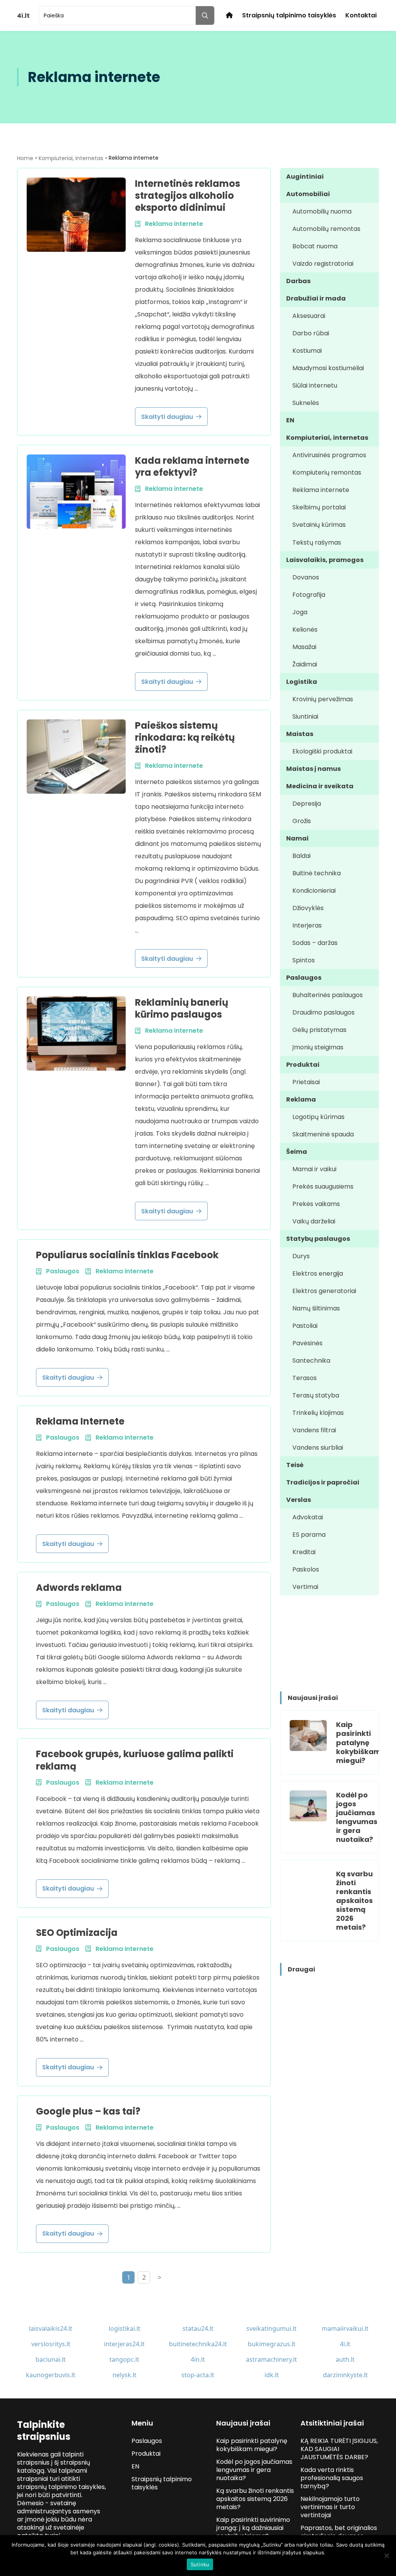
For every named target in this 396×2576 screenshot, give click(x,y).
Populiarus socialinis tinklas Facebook (127, 1255)
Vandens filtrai (314, 1430)
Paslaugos (304, 978)
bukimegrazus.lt (272, 2344)
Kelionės (305, 629)
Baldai (301, 856)
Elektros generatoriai (324, 1291)
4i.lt (345, 2344)
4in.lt (198, 2359)
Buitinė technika (317, 873)
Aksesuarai (309, 316)
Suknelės (306, 403)
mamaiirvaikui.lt (345, 2328)
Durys (301, 1256)
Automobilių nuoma (322, 211)
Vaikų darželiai (314, 1221)
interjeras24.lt (124, 2344)
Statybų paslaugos (318, 1239)
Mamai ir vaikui (314, 1169)
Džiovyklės (308, 908)
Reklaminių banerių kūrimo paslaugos (182, 1008)
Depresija (307, 804)
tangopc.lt (124, 2359)
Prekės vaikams (316, 1204)
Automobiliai (308, 194)
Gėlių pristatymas (319, 1030)
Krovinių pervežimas (323, 699)
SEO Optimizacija (77, 1933)
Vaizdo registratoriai (323, 264)
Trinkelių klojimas (318, 1413)
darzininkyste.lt (345, 2375)
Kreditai (304, 1552)
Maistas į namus (313, 769)
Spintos (304, 960)
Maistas (300, 734)
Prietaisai (306, 1082)
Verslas (299, 1500)
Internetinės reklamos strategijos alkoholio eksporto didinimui (188, 196)
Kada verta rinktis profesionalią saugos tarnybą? (332, 2478)
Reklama (301, 1099)
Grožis (302, 821)
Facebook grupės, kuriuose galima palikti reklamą (135, 1760)
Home (25, 158)
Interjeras (307, 925)
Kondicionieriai (314, 891)
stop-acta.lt (198, 2375)
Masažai (304, 647)
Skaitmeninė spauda (323, 1134)
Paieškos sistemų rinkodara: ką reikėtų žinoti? (185, 737)
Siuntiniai (305, 717)
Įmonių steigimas (318, 1047)
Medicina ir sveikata (320, 786)
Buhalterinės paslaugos (328, 995)
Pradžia (229, 15)
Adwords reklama (79, 1588)
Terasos (305, 1378)
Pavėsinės (307, 1343)
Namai (297, 838)
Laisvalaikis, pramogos (325, 560)
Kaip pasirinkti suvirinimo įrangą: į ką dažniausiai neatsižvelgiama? (253, 2528)
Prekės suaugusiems (323, 1186)
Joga (300, 612)
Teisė (295, 1465)
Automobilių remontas (326, 229)
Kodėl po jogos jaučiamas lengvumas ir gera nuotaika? (357, 1817)
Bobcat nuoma (315, 246)
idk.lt (272, 2375)
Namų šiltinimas (316, 1308)
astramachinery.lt (271, 2359)
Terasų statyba (316, 1395)
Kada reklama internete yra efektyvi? (192, 466)
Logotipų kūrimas (318, 1117)
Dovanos (306, 577)
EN (290, 420)
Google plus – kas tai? (88, 2111)
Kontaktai (361, 15)
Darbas (298, 281)
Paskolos (306, 1569)
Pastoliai (305, 1326)
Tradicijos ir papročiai (323, 1482)
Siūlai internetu (315, 385)
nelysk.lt (125, 2375)
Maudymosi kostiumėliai (328, 368)
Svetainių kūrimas (319, 525)
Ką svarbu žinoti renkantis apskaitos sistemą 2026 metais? (354, 1900)
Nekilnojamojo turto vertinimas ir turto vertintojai (330, 2507)
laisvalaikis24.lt (51, 2328)
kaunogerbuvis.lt (51, 2375)
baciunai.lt (51, 2359)
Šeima (297, 1152)
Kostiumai (307, 351)
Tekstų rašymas (317, 542)
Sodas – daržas (315, 943)
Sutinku (200, 2564)
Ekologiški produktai (322, 751)
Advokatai (308, 1517)
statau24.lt (198, 2328)
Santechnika (311, 1361)
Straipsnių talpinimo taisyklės (289, 15)
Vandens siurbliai (318, 1448)
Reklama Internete (80, 1421)
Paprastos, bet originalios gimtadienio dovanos (339, 2532)
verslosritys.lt (51, 2344)
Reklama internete (321, 490)
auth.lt (345, 2359)
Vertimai (305, 1587)
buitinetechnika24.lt (198, 2344)
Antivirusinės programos (329, 455)
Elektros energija (318, 1273)
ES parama (309, 1535)
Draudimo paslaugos (323, 1012)
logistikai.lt (125, 2328)
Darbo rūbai (311, 333)
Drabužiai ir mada (316, 298)
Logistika (302, 682)
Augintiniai (305, 177)
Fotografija (309, 595)
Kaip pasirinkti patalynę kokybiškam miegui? (358, 1742)
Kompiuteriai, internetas (71, 158)
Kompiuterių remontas (327, 472)
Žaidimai (305, 664)
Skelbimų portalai (319, 507)
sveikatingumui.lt (271, 2328)
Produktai (303, 1065)
